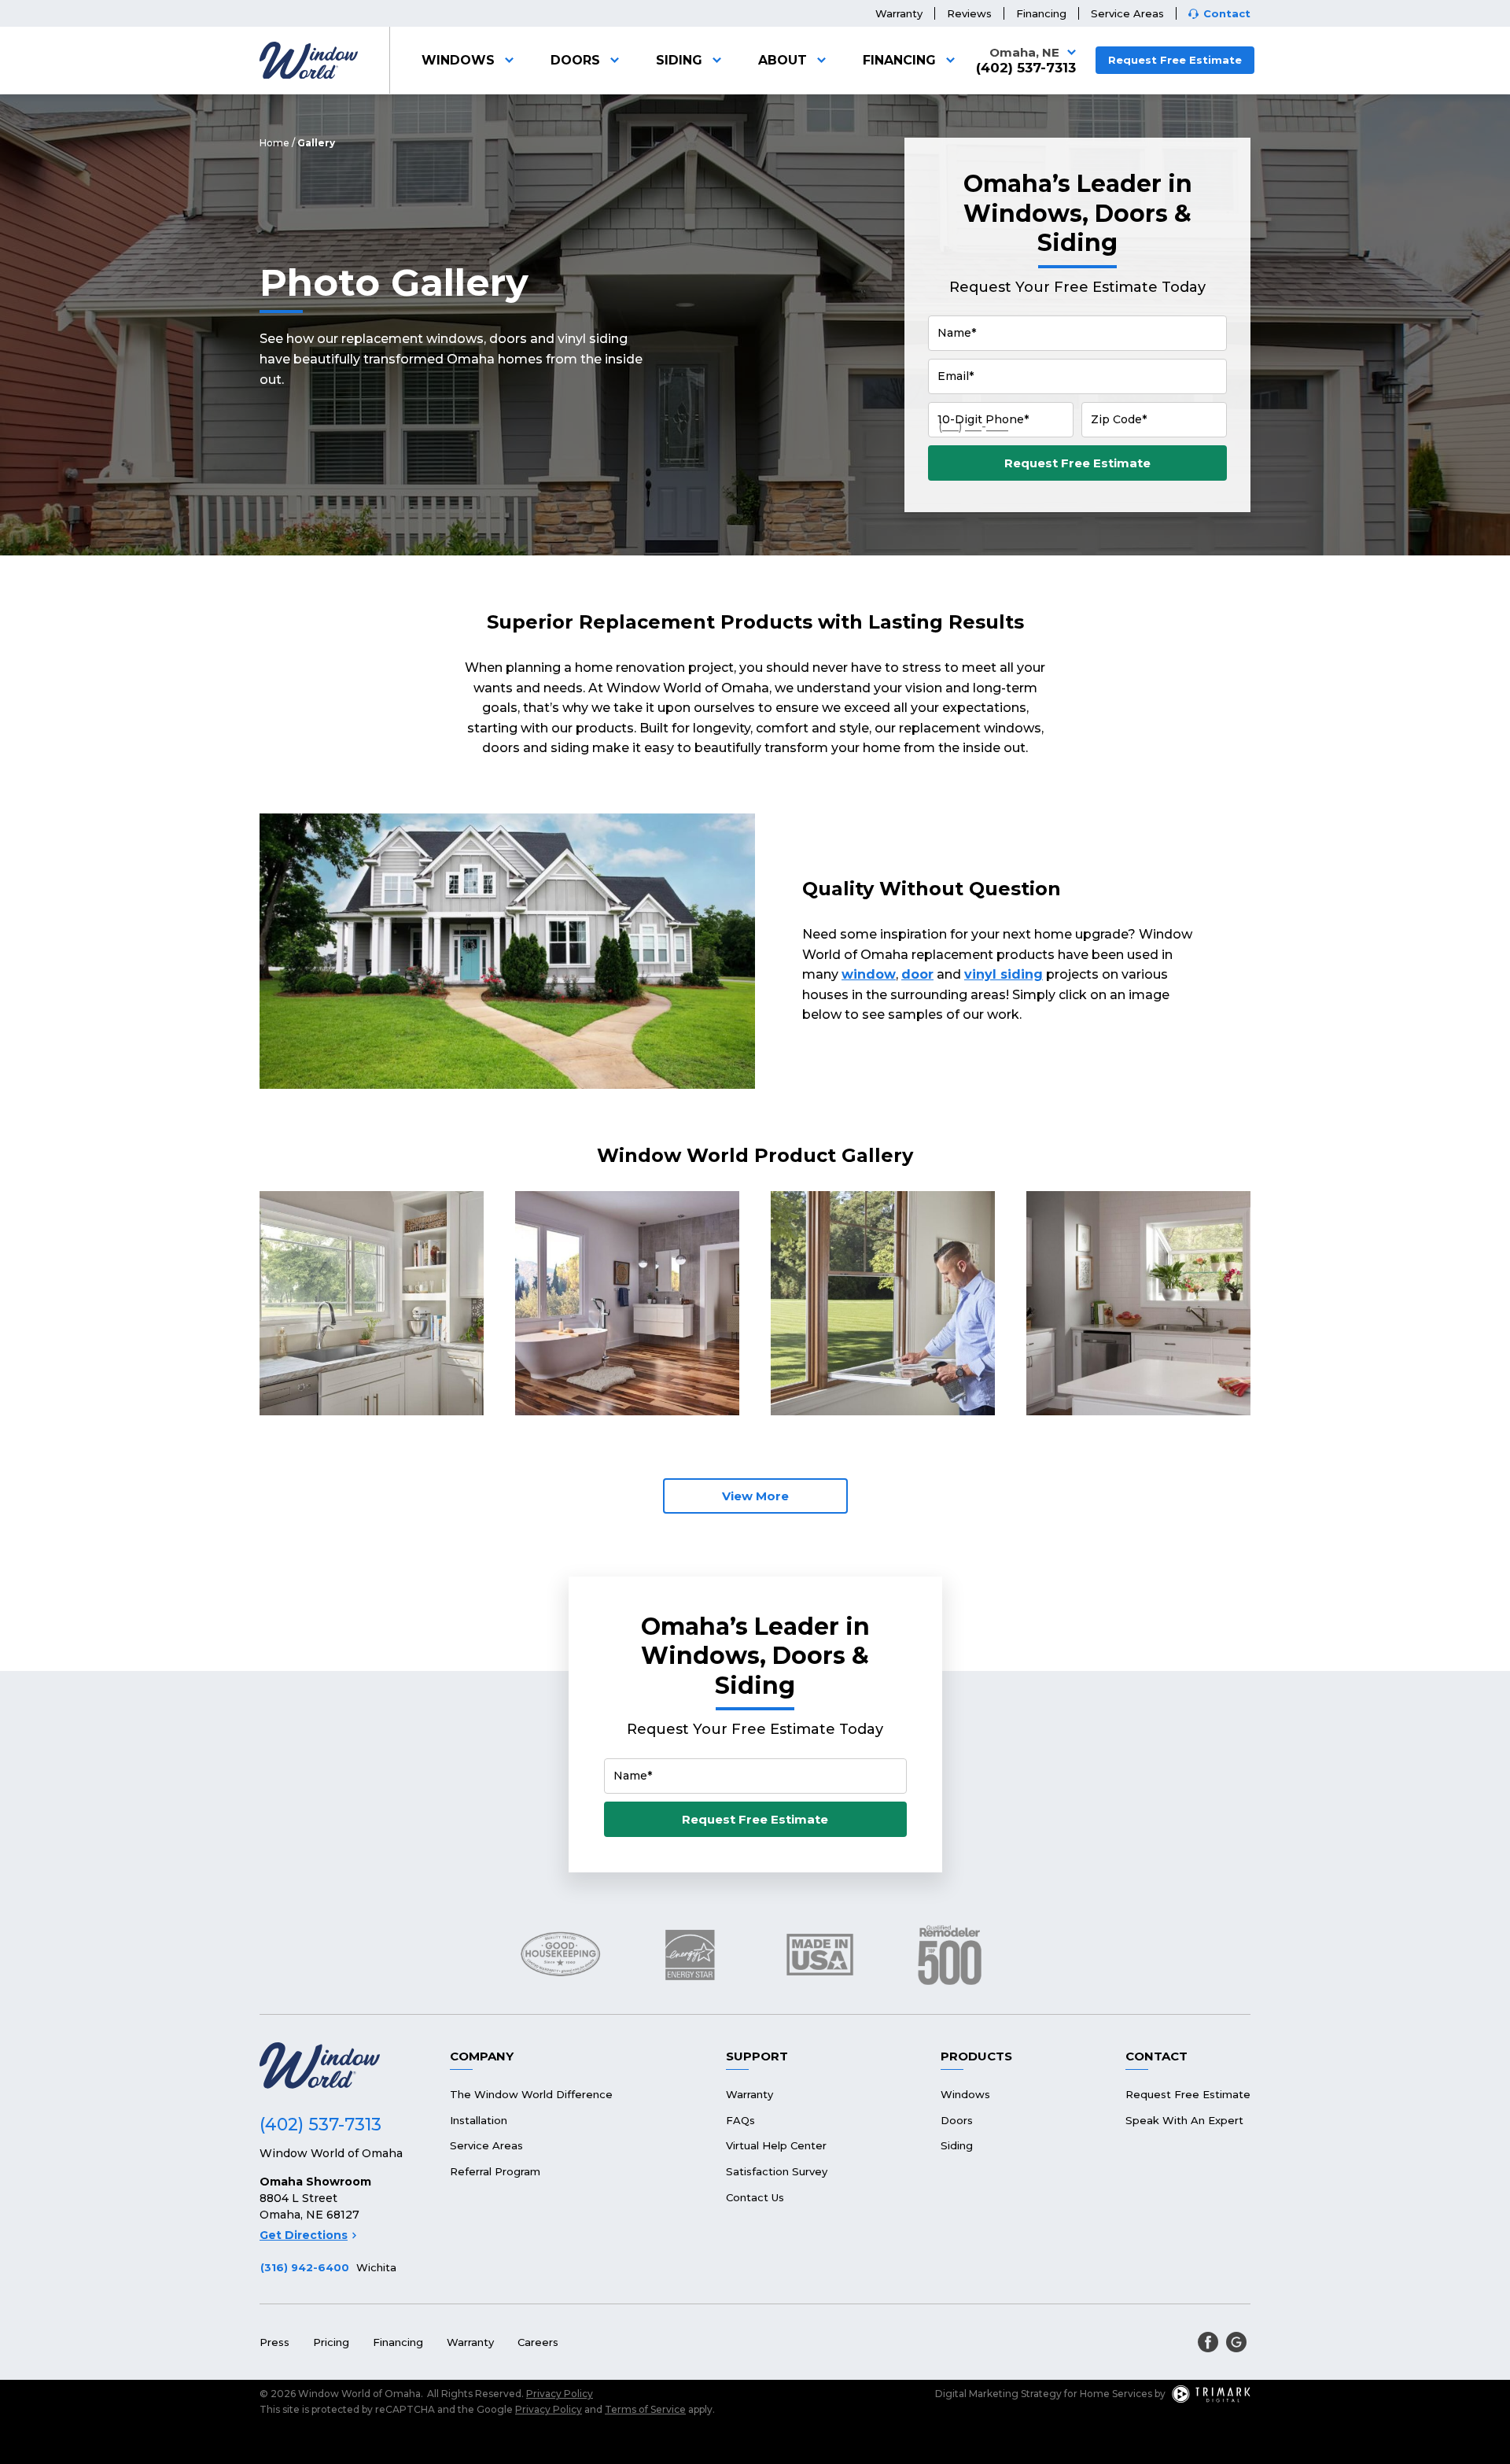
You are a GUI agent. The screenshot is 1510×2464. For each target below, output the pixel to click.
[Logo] (309, 61)
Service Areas (1127, 13)
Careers (538, 2342)
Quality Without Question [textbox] (932, 889)
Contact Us (755, 2197)
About (783, 60)
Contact (1227, 14)
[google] (1236, 2342)
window (869, 974)
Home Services (1116, 2394)
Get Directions (304, 2235)
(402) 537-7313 (1026, 68)
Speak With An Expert (1184, 2120)
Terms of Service (645, 2409)
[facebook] (1208, 2342)
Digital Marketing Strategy (998, 2394)
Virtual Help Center (776, 2145)
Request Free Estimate (1175, 60)
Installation (479, 2120)
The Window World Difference (531, 2094)
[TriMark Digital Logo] (1211, 2394)
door (917, 974)
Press (274, 2342)
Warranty (899, 13)
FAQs (740, 2120)
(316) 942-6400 (305, 2267)
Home (274, 143)
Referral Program (495, 2171)
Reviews (969, 13)
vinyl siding (1004, 974)
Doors (575, 60)
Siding (679, 60)
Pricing (331, 2342)
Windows (458, 60)
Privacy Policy (560, 2394)
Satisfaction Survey (777, 2171)
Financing (1041, 13)
